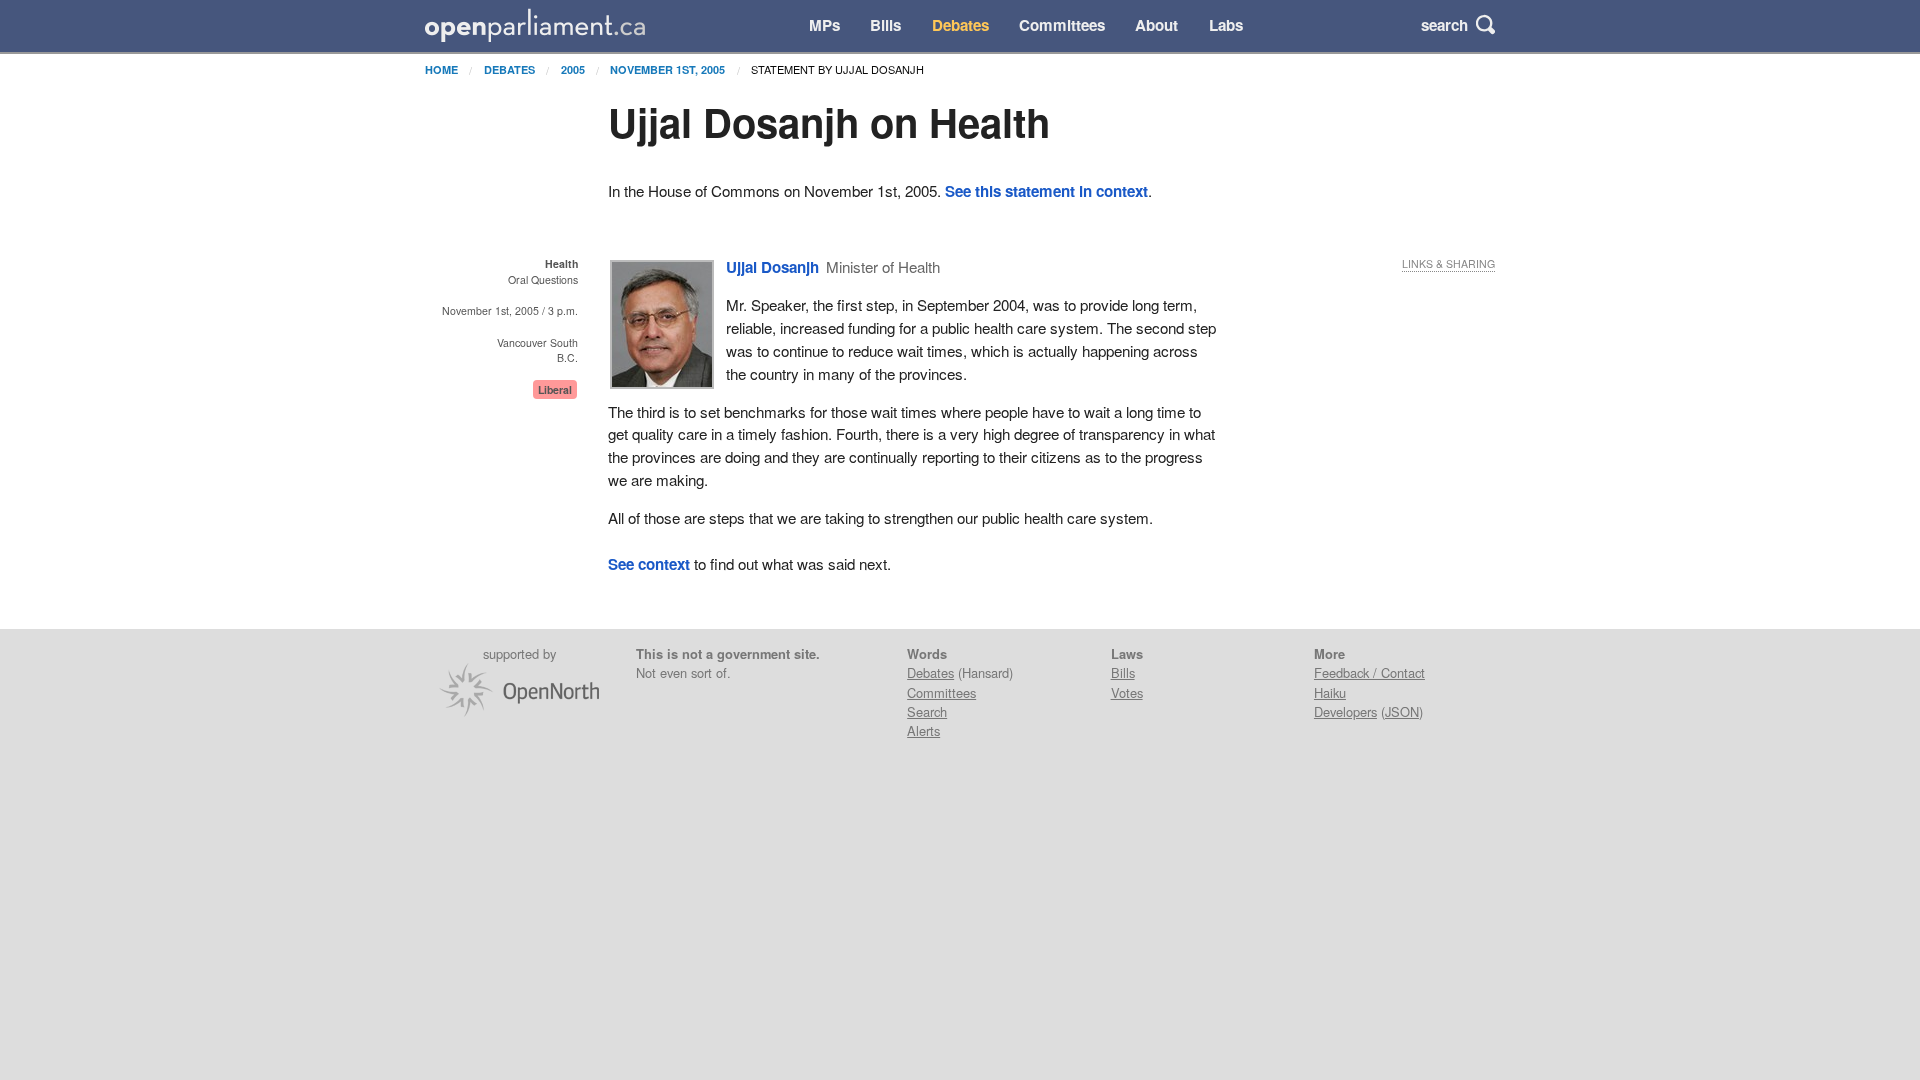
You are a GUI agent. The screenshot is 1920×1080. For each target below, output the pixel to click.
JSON (1402, 711)
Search (927, 711)
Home (441, 69)
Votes (1127, 692)
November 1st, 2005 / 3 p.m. (510, 310)
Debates (960, 25)
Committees (1062, 25)
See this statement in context (1046, 191)
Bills (885, 25)
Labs (1226, 25)
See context (649, 564)
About (1156, 25)
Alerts (923, 730)
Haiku (1330, 692)
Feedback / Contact (1369, 672)
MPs (824, 25)
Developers (1345, 711)
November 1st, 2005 (667, 69)
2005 (573, 69)
